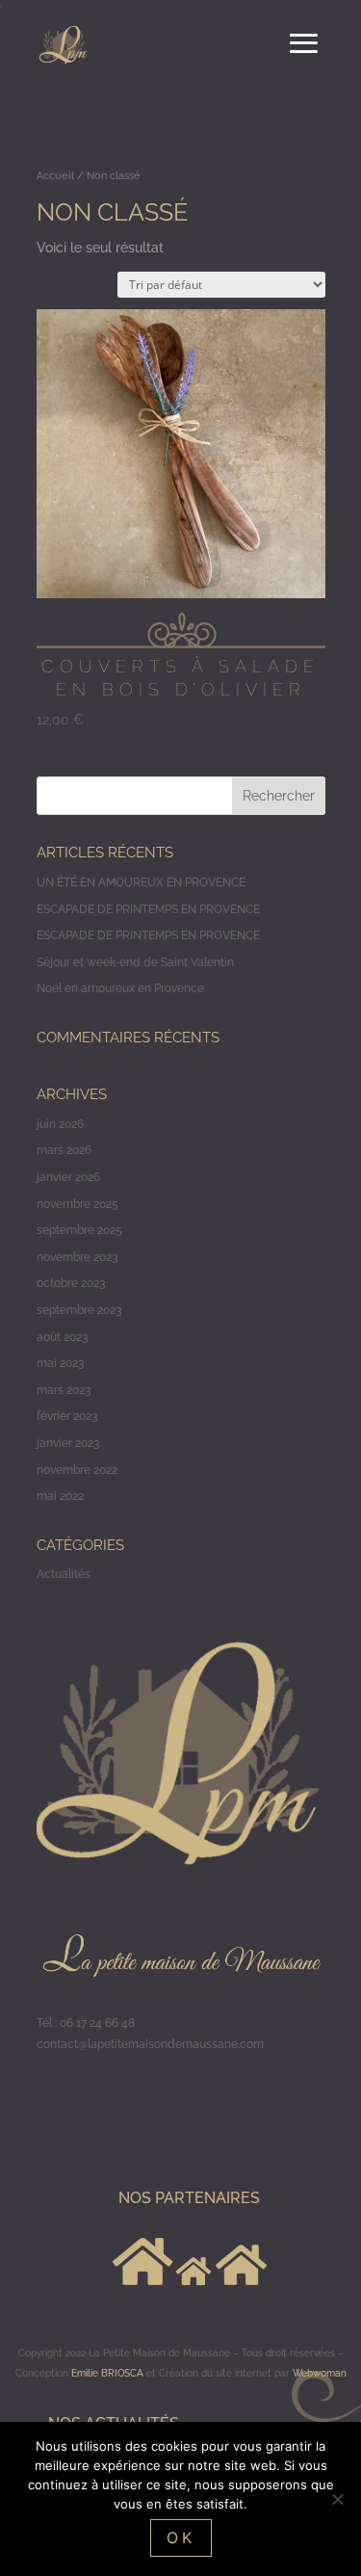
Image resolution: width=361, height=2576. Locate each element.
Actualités (64, 1574)
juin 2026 (60, 1124)
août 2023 (62, 1337)
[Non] (337, 2499)
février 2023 (67, 1416)
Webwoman (320, 2373)
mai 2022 (60, 1496)
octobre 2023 (71, 1283)
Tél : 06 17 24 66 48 (86, 2023)
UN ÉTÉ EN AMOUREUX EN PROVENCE (141, 882)
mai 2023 (60, 1363)
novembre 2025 (77, 1204)
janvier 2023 (68, 1443)
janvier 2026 (68, 1177)
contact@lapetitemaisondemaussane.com (150, 2044)
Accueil (55, 176)
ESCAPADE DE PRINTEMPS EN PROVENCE (148, 909)
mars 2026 (64, 1150)
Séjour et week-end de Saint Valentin (135, 962)
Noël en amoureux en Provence (120, 988)
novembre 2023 (77, 1257)
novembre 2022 (77, 1470)
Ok (181, 2537)
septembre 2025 (79, 1230)
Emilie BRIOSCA (107, 2373)
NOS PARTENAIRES (189, 2198)
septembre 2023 (79, 1310)
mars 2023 (64, 1390)
